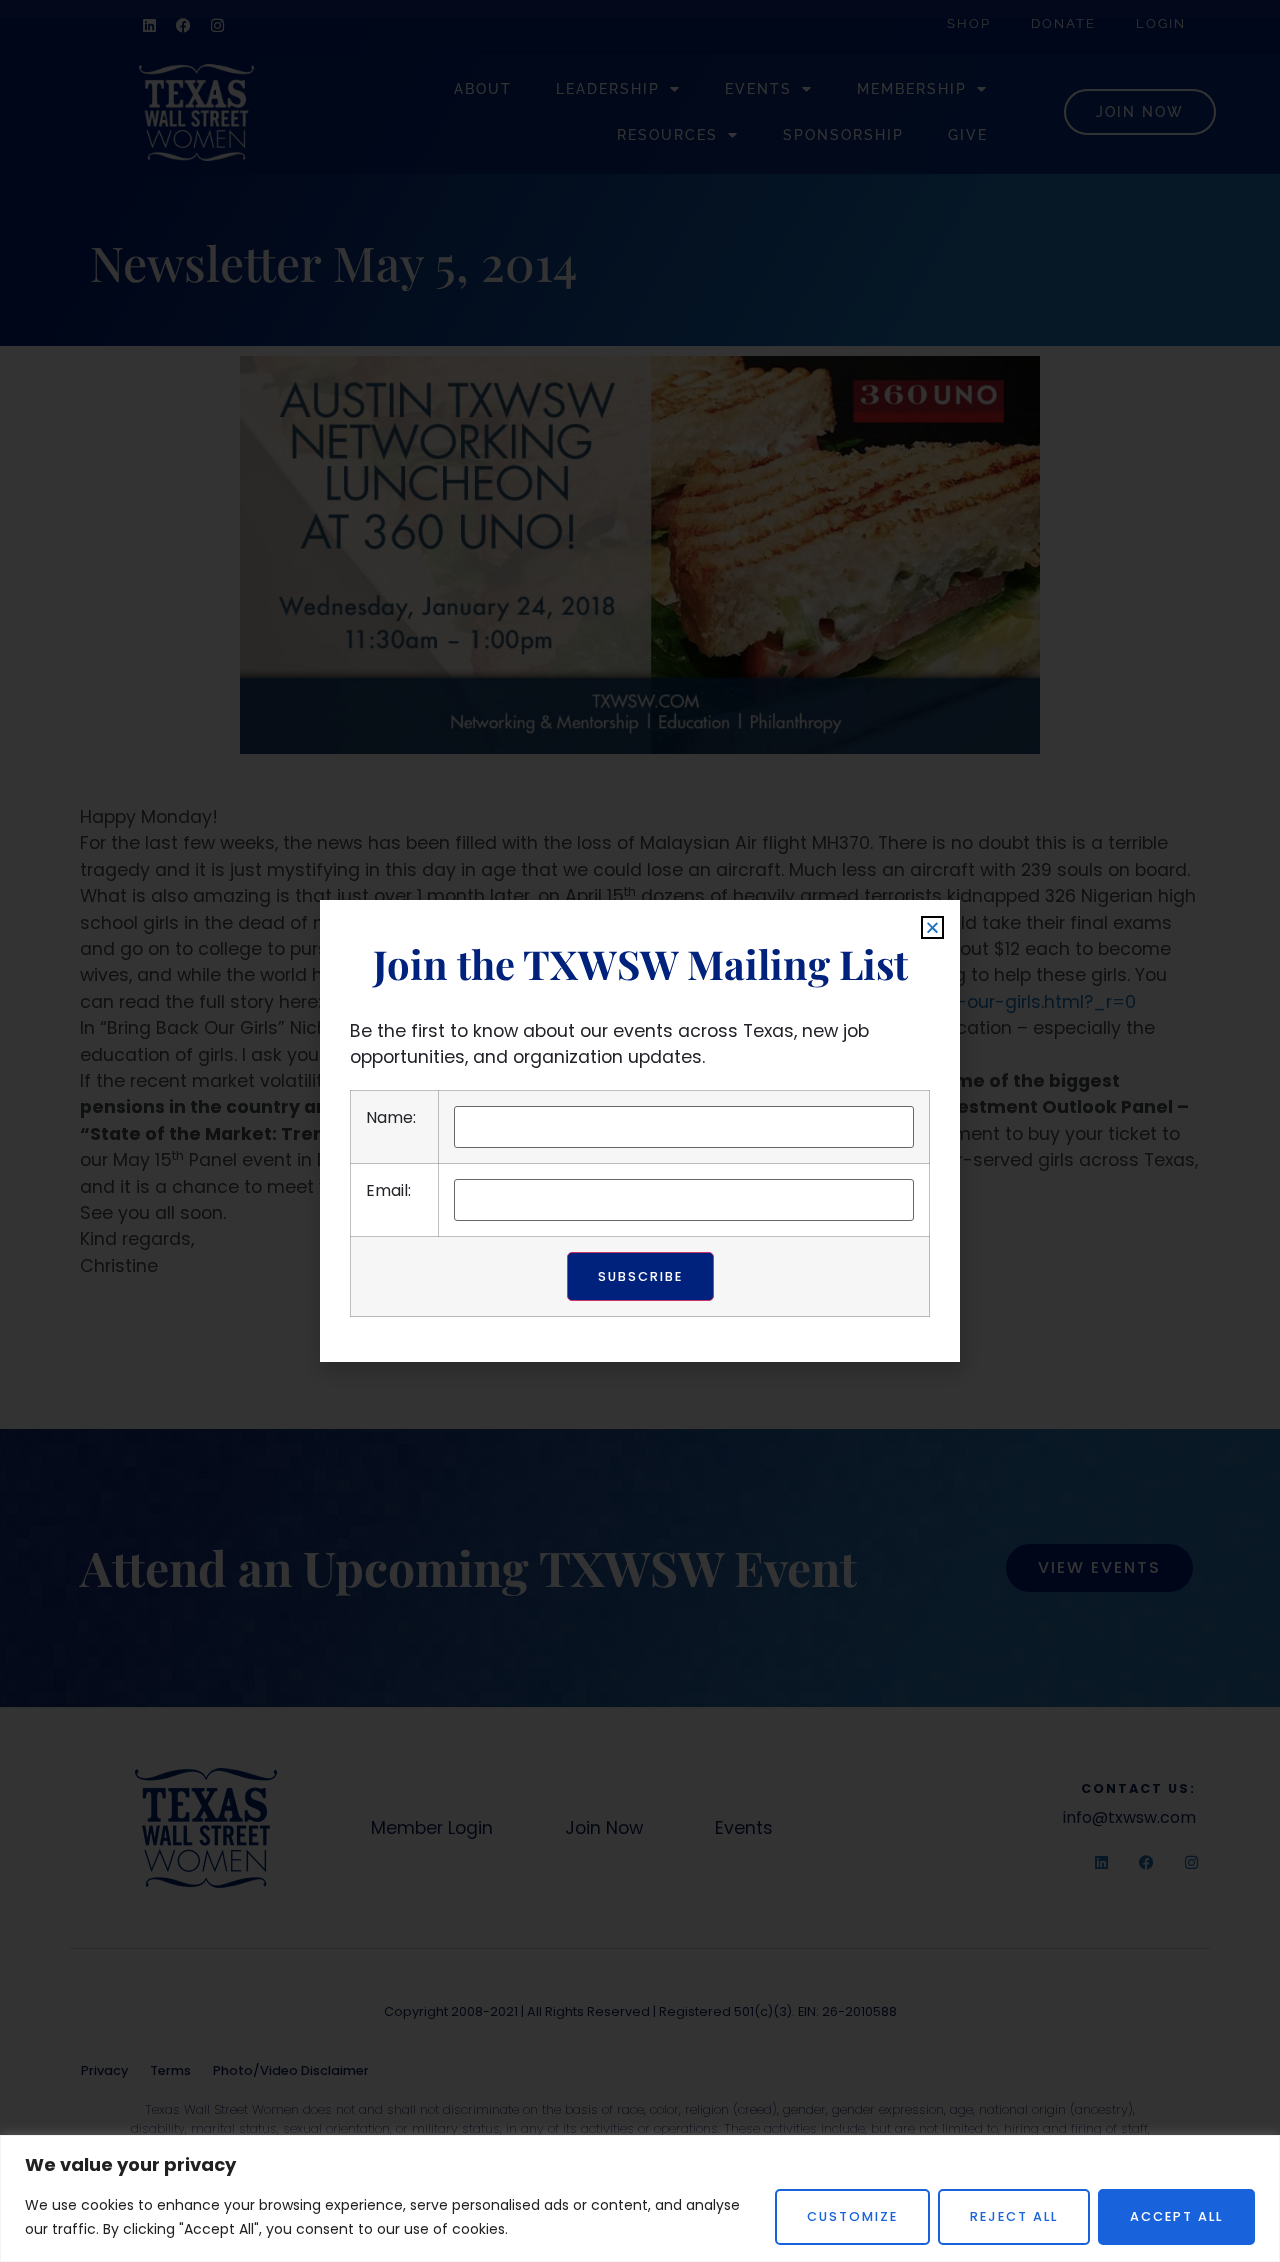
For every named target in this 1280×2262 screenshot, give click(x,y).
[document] (640, 1131)
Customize (852, 2216)
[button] (932, 927)
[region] (640, 2198)
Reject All (1014, 2216)
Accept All (1176, 2216)
